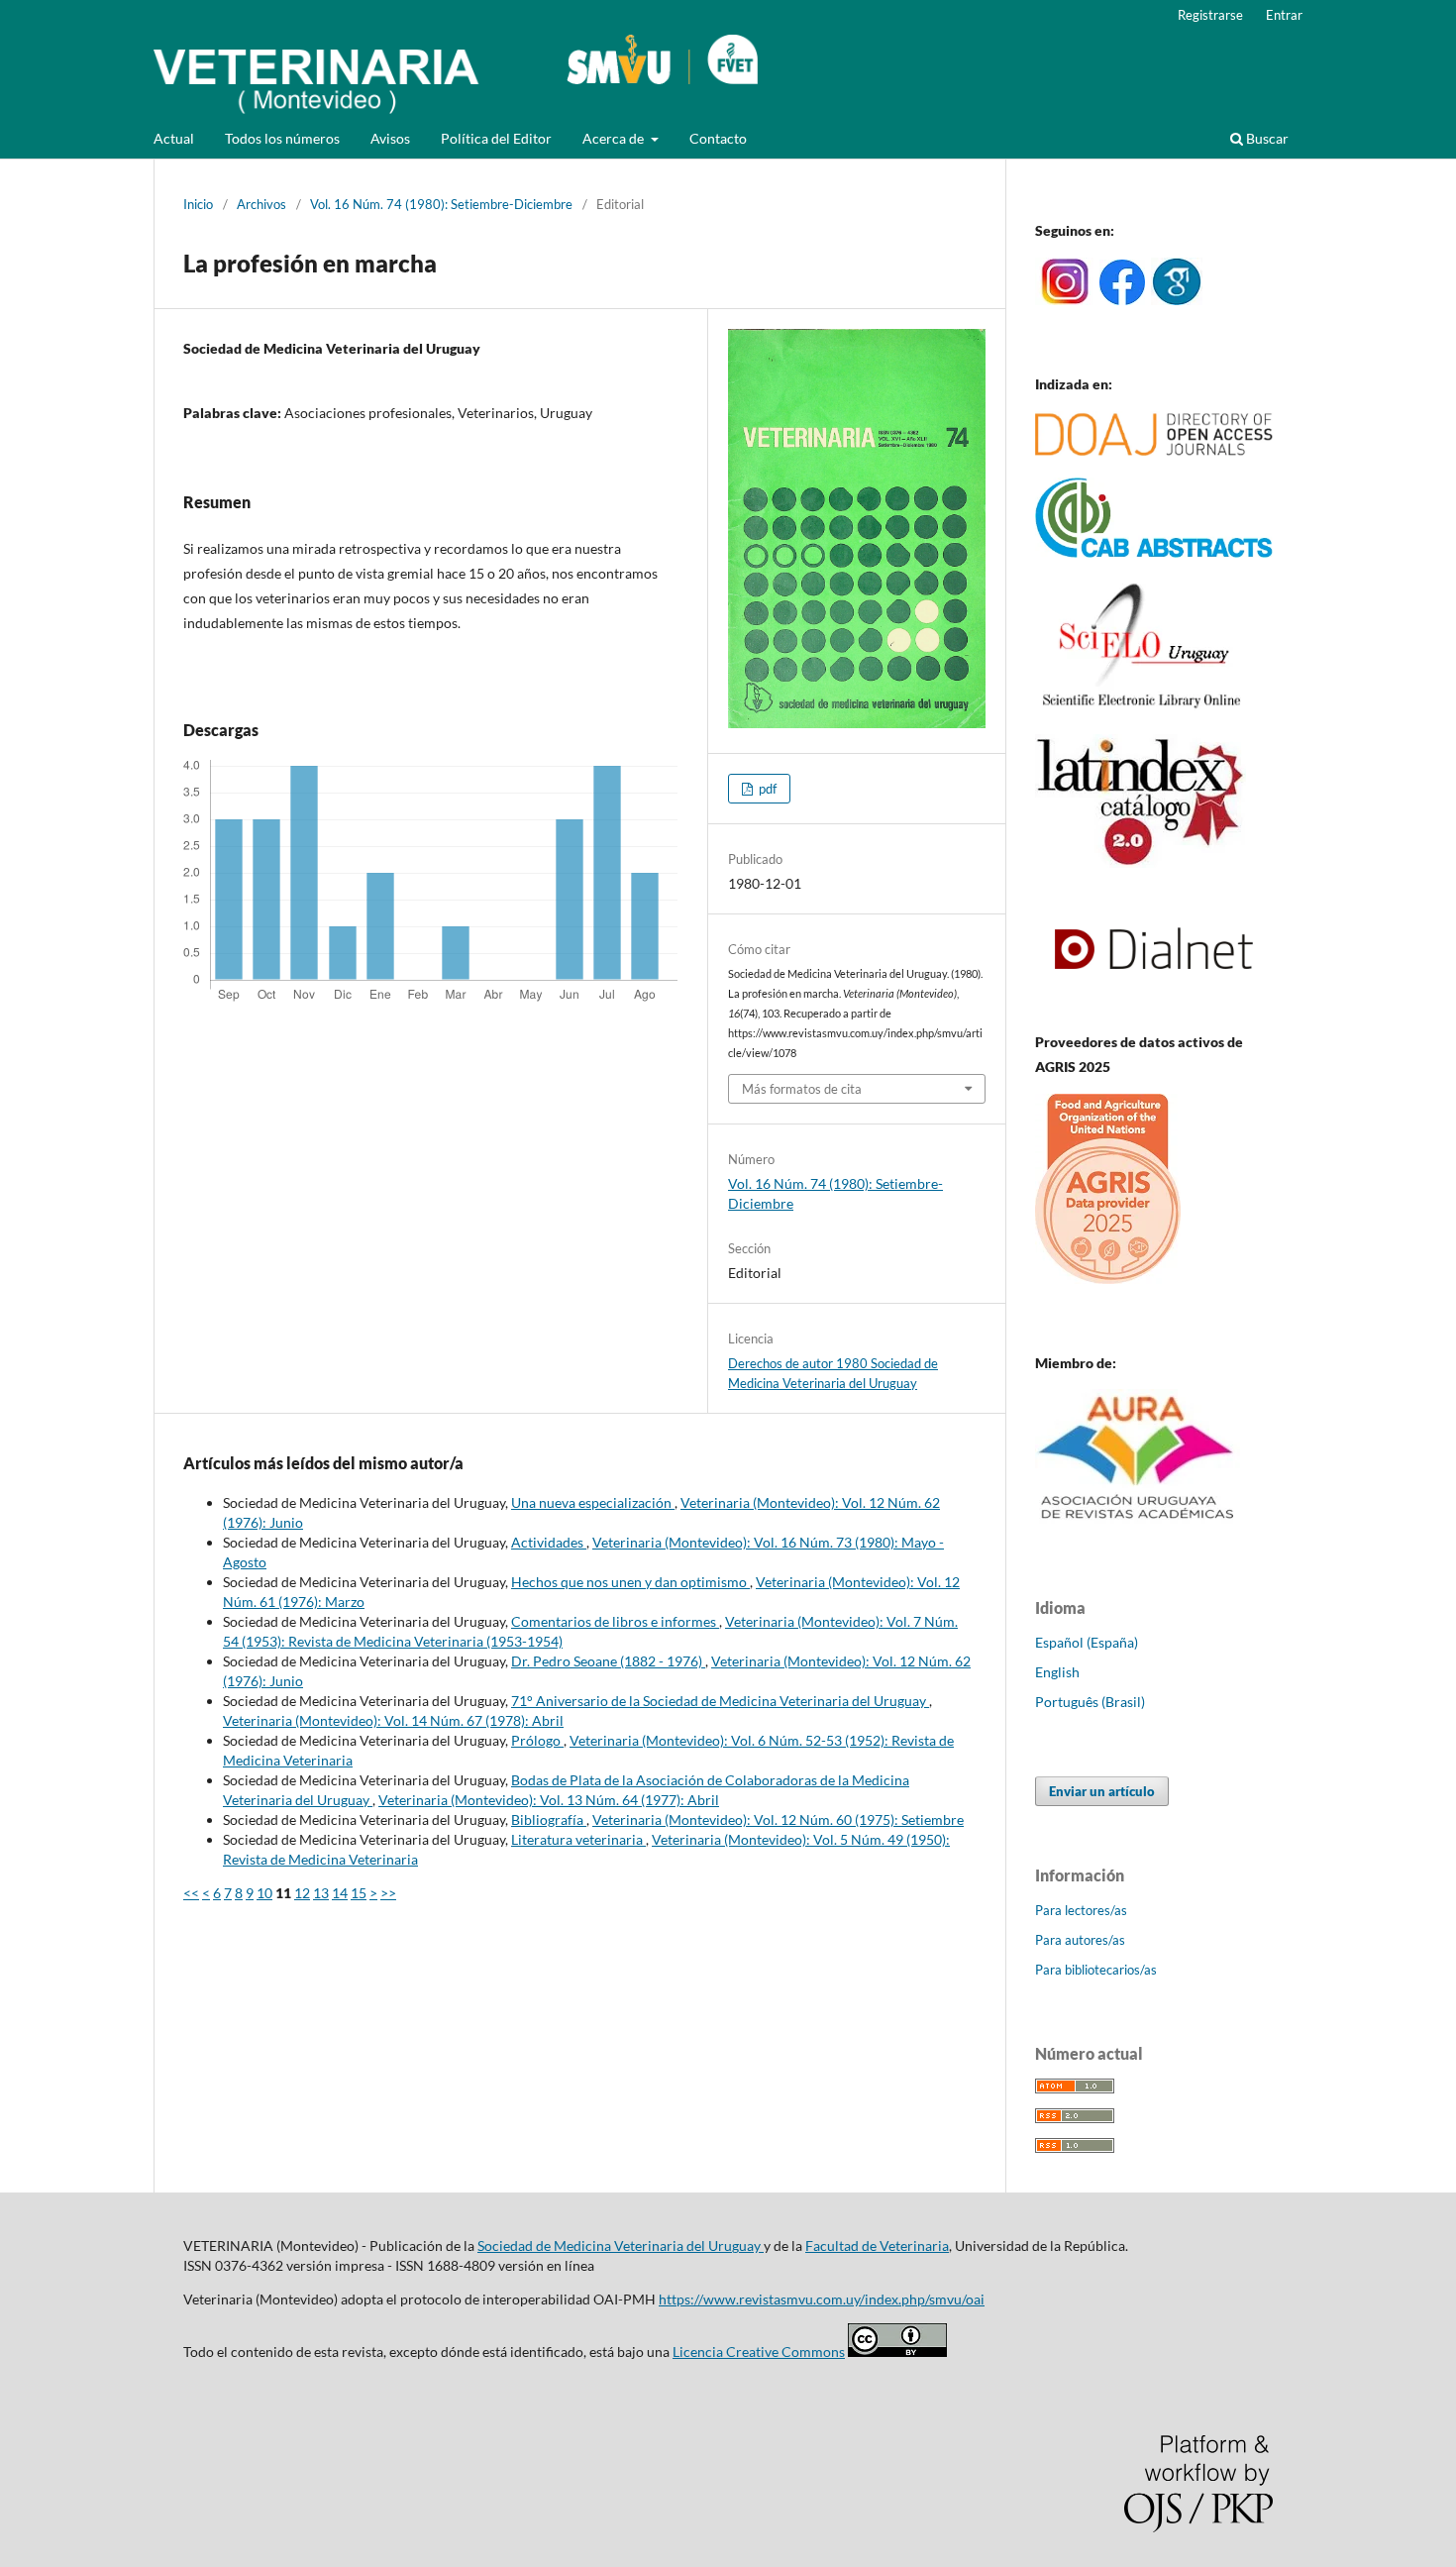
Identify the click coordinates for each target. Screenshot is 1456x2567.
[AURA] (1138, 1525)
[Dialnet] (1154, 1003)
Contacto (718, 138)
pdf (766, 789)
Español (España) (1087, 1642)
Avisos (390, 138)
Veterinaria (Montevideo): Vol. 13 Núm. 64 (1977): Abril (549, 1800)
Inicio (198, 204)
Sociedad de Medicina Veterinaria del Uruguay (621, 2246)
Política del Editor (496, 138)
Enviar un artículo (1102, 1791)
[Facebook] (1122, 300)
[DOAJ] (1154, 450)
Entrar (1284, 15)
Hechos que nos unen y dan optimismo (630, 1582)
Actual (174, 138)
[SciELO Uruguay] (1141, 707)
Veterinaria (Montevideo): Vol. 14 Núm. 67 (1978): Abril (393, 1720)
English (1057, 1672)
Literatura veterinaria (578, 1839)
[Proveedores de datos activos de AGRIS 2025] (1108, 1279)
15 (359, 1893)
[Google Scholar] (1177, 300)
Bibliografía (549, 1819)
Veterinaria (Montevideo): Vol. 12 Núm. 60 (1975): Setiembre (778, 1819)
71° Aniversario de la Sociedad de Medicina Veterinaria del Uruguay (720, 1701)
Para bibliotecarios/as (1096, 1970)
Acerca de (615, 138)
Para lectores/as (1081, 1910)
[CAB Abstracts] (1154, 552)
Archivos (261, 204)
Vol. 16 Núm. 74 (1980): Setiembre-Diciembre (441, 204)
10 (264, 1893)
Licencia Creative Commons (759, 2352)
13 (321, 1893)
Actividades (549, 1542)
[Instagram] (1064, 300)
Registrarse (1210, 15)
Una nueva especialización (593, 1502)
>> (388, 1893)
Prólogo (537, 1740)
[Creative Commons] (897, 2352)
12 (302, 1893)
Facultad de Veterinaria (877, 2246)
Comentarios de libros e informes (615, 1621)
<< (191, 1893)
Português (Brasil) (1090, 1702)
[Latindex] (1141, 862)
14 (340, 1893)
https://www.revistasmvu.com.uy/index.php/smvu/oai (822, 2299)
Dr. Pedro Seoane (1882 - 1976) (608, 1661)
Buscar (1266, 138)
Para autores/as (1080, 1940)
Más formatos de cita (802, 1089)
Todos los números (282, 138)
